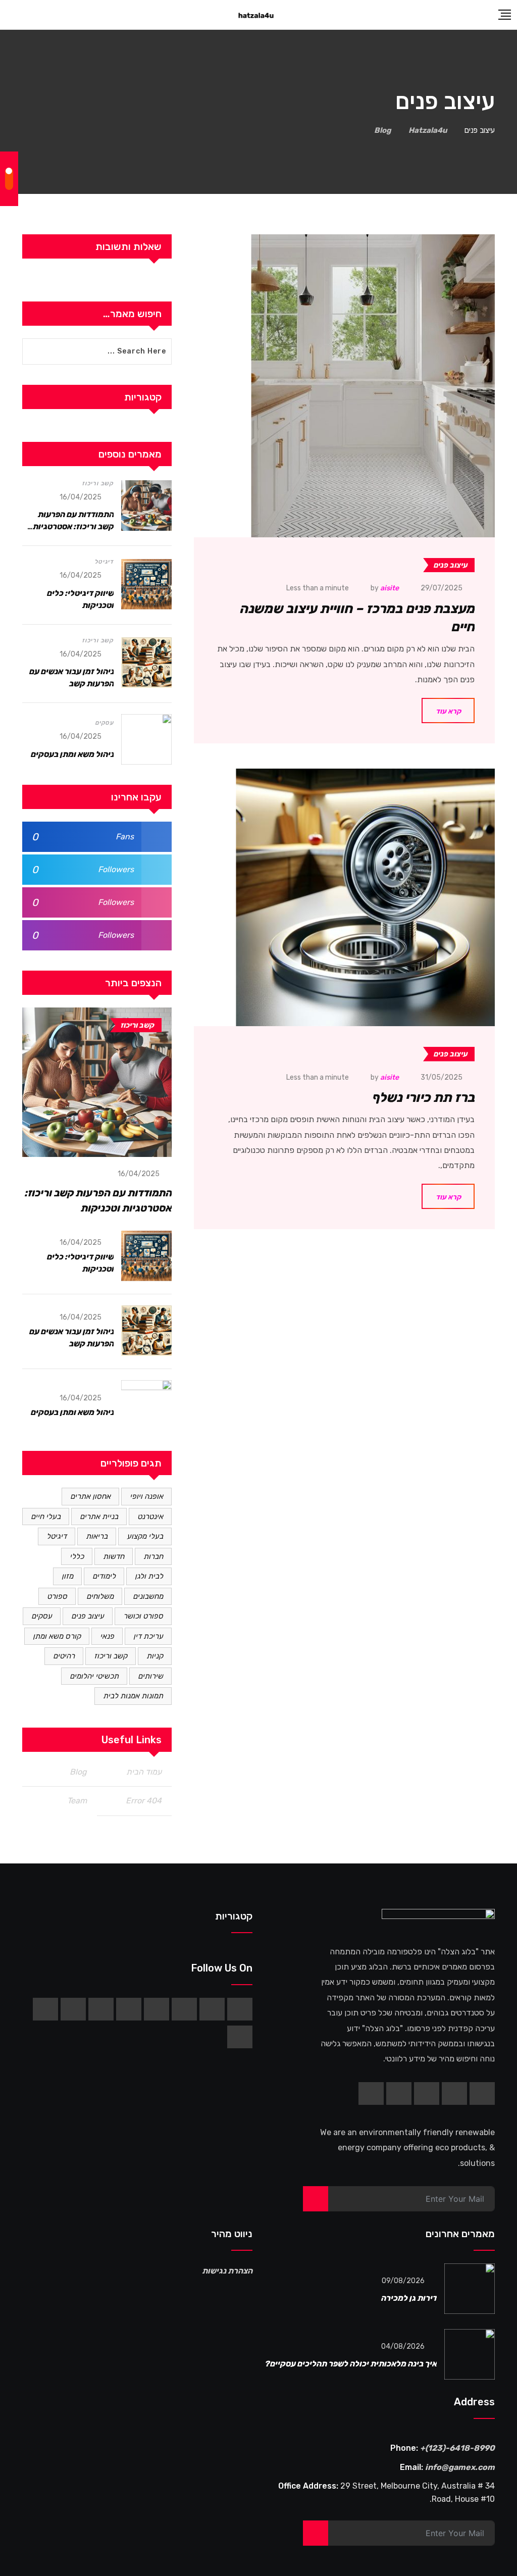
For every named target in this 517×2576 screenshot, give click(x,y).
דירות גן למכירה (409, 2298)
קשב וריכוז (98, 483)
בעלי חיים (46, 1517)
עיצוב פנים (88, 1616)
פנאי (107, 1636)
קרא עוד (448, 711)
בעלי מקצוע (145, 1536)
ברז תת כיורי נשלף (423, 1098)
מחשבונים (148, 1596)
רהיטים (64, 1656)
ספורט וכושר (143, 1616)
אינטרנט (150, 1517)
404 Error (144, 1801)
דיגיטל (104, 562)
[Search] (10, 15)
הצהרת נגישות (227, 2271)
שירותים (150, 1676)
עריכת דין (148, 1636)
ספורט (57, 1596)
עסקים (104, 723)
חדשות (114, 1556)
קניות (155, 1656)
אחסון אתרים (90, 1496)
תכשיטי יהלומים (94, 1676)
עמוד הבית (144, 1772)
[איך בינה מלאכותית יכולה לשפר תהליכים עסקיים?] (470, 2354)
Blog (78, 1772)
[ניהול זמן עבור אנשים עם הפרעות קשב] (146, 663)
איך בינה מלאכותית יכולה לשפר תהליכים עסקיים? (351, 2364)
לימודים (104, 1576)
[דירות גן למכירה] (470, 2289)
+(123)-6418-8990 (457, 2448)
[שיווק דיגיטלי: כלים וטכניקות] (146, 584)
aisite (390, 588)
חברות (153, 1556)
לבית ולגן (149, 1576)
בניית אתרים (99, 1517)
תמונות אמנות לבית (133, 1696)
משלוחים (100, 1596)
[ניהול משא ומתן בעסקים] (146, 739)
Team (77, 1801)
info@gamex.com (460, 2467)
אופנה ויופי (146, 1496)
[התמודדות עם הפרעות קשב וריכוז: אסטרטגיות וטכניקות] (146, 506)
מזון (67, 1576)
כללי (77, 1556)
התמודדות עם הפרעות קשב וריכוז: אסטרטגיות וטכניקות (73, 526)
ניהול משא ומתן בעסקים (72, 754)
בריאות (97, 1536)
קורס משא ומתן (57, 1636)
